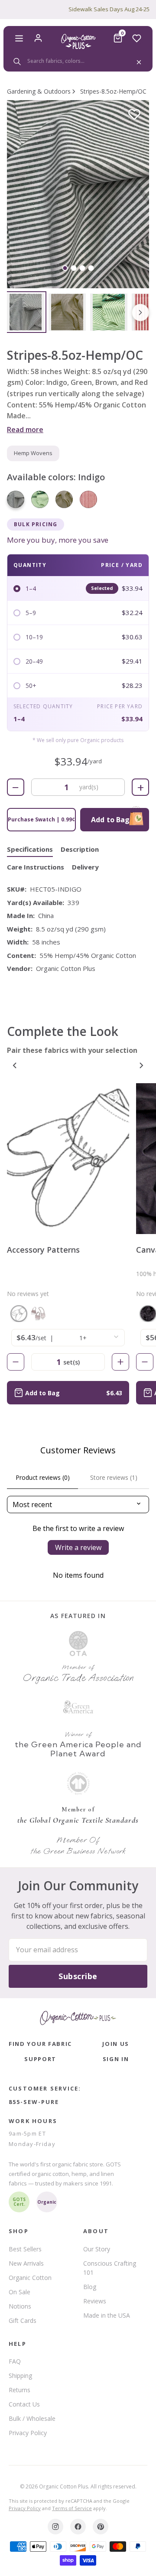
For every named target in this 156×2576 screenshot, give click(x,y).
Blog (90, 2287)
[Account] (38, 38)
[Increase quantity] (120, 1362)
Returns (19, 2390)
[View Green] (109, 312)
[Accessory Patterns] (68, 1159)
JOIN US (116, 2044)
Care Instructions (36, 867)
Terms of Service (72, 2508)
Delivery (85, 867)
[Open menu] (19, 38)
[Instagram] (55, 2527)
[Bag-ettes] (38, 1314)
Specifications (30, 849)
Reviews (95, 2301)
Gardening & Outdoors (39, 91)
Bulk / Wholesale (32, 2418)
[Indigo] (16, 499)
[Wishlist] (137, 38)
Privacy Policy (28, 2433)
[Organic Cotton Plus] (78, 2018)
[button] (78, 194)
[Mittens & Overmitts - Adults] (19, 1314)
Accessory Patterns (43, 1250)
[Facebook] (78, 2527)
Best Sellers (25, 2249)
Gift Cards (23, 2320)
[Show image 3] (83, 268)
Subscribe (78, 1976)
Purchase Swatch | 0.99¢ (41, 819)
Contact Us (24, 2404)
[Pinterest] (101, 2527)
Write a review (78, 1547)
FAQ (15, 2361)
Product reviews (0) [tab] (43, 1477)
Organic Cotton (30, 2278)
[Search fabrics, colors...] (78, 61)
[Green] (40, 499)
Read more (25, 430)
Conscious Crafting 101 (110, 2268)
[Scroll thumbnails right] (140, 313)
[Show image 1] (65, 268)
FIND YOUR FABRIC (40, 2044)
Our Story (97, 2249)
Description (80, 849)
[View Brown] (67, 312)
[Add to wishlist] (134, 115)
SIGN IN (116, 2059)
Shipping (20, 2376)
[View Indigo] (26, 312)
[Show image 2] (74, 268)
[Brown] (64, 499)
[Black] (148, 1314)
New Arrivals (26, 2263)
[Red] (88, 499)
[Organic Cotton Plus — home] (78, 41)
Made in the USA (107, 2315)
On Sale (19, 2292)
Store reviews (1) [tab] (114, 1477)
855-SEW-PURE (34, 2102)
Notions (20, 2306)
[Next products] (141, 1065)
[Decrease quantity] (16, 1362)
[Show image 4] (91, 268)
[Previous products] (15, 1065)
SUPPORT (40, 2059)
